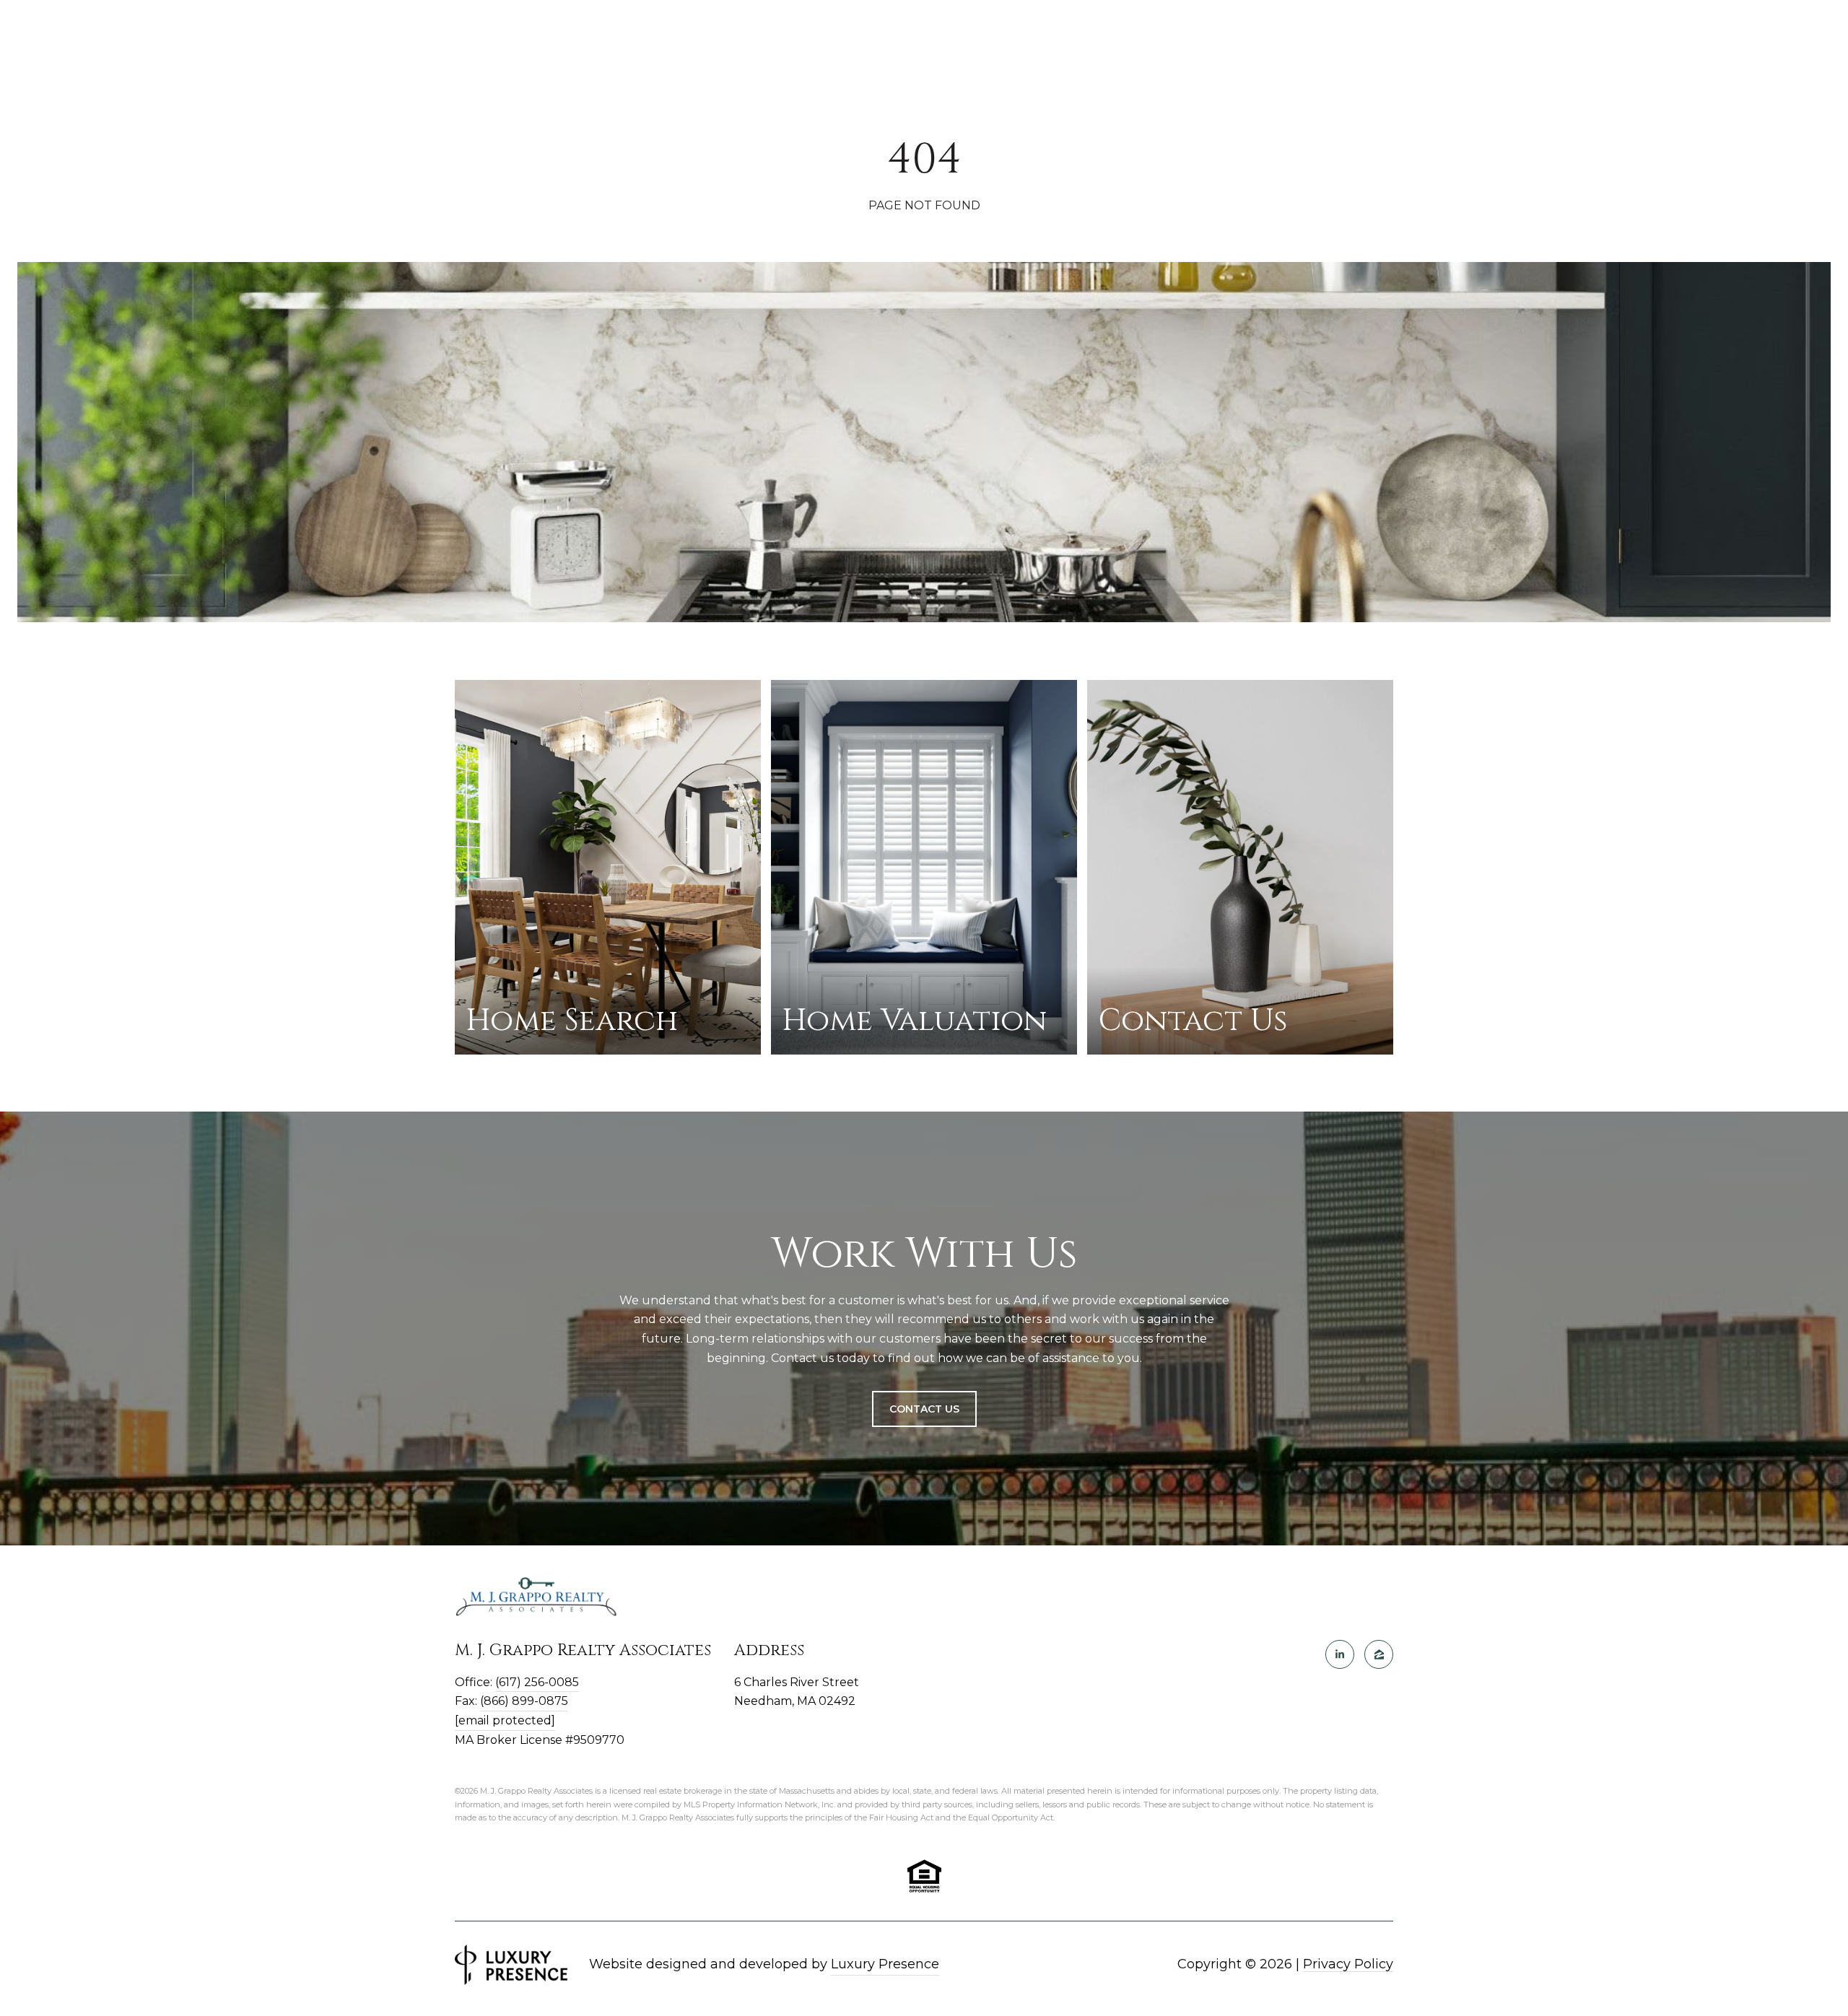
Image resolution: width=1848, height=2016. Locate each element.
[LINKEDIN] (1340, 1654)
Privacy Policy (1348, 1964)
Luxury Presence (885, 1964)
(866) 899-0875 (524, 1701)
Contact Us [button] (924, 1409)
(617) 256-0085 (537, 1682)
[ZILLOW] (1379, 1654)
